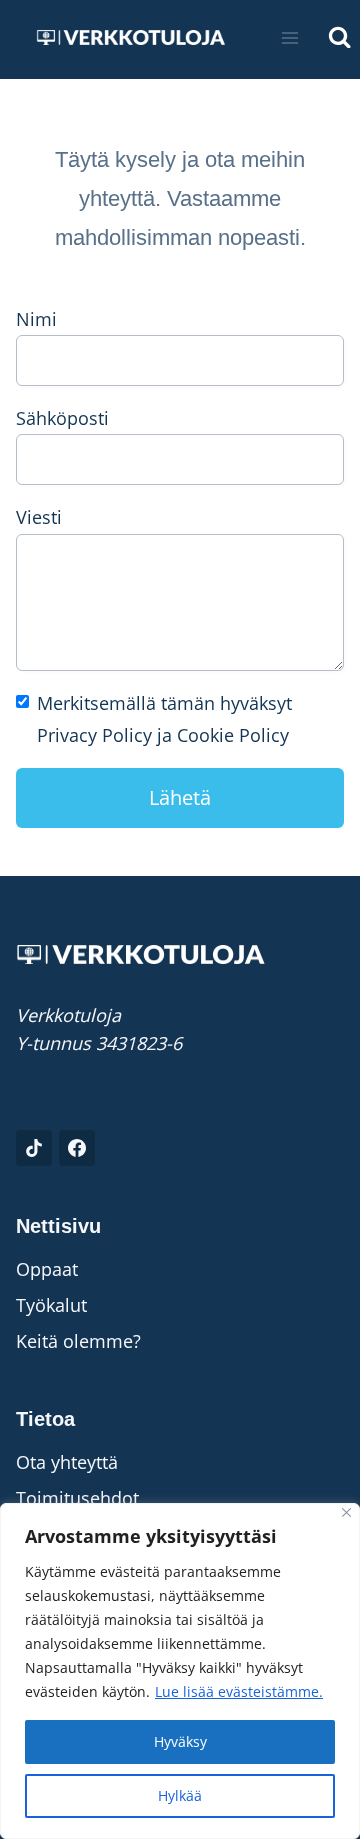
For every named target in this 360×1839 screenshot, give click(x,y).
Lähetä (180, 797)
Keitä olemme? (78, 1341)
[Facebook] (77, 1148)
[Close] (346, 1512)
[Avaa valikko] (290, 37)
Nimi (36, 319)
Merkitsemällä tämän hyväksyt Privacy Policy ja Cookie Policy (164, 719)
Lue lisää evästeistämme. (239, 1691)
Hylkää (180, 1795)
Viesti (39, 517)
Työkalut (51, 1305)
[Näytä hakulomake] (339, 37)
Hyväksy (180, 1741)
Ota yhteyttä (67, 1462)
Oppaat (47, 1269)
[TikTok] (34, 1148)
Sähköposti (62, 418)
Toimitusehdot (77, 1498)
